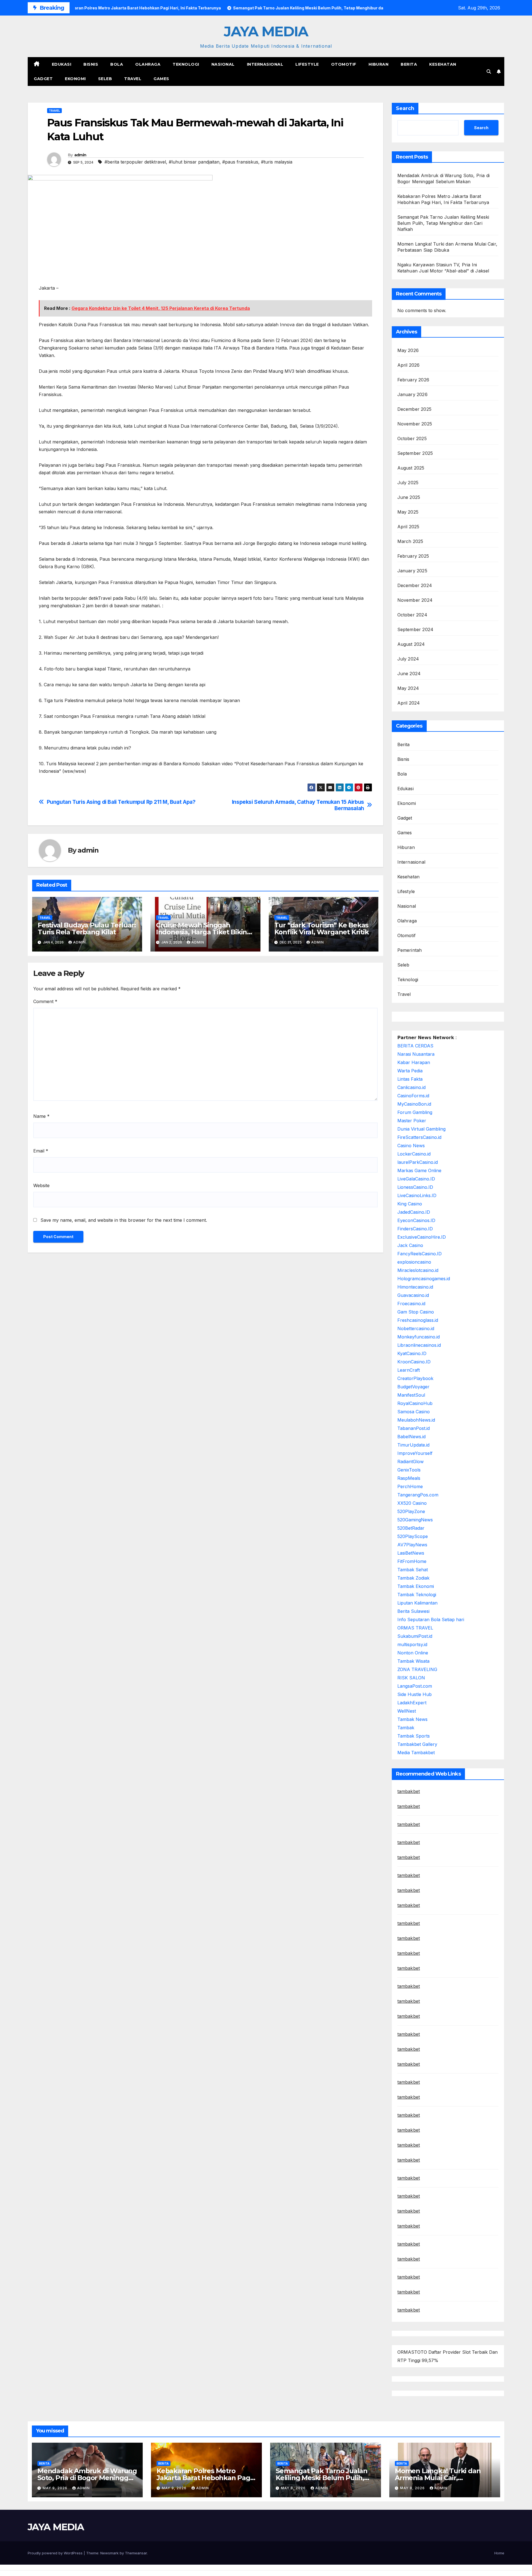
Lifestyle (307, 64)
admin (80, 155)
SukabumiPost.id (415, 1636)
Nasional (223, 64)
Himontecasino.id (415, 1287)
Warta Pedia (410, 1071)
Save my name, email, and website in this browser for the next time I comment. (124, 1220)
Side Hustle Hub (415, 1694)
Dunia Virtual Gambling (421, 1129)
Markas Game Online (419, 1170)
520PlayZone (411, 1511)
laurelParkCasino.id (418, 1162)
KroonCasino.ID (414, 1362)
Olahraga (148, 64)
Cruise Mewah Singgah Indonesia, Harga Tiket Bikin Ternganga (201, 932)
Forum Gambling (415, 1112)
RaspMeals (409, 1478)
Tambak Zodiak (413, 1578)
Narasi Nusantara (416, 1054)
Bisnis (91, 64)
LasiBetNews (411, 1553)
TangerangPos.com (418, 1495)
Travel (133, 79)
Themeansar (136, 2553)
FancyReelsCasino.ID (420, 1254)
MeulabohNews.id (416, 1420)
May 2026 (408, 350)
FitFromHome (412, 1561)
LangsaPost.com (415, 1686)
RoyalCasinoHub (415, 1403)
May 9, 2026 (56, 2488)
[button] (489, 72)
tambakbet (409, 1791)
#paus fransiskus (240, 162)
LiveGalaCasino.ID (416, 1179)
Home (499, 2553)
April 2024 (409, 703)
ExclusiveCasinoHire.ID (422, 1237)
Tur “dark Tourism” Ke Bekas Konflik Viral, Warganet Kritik (322, 929)
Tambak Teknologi (417, 1595)
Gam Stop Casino (416, 1312)
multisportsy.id (412, 1644)
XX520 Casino (412, 1503)
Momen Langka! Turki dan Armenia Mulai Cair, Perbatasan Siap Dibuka (438, 2478)
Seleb (105, 79)
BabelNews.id (411, 1437)
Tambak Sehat (413, 1570)
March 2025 (410, 541)
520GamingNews (415, 1520)
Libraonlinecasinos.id (419, 1345)
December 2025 (415, 409)
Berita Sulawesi (413, 1611)
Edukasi (62, 64)
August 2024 (411, 644)
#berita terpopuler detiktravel (135, 162)
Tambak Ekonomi (416, 1586)
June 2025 (409, 497)
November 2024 (415, 600)
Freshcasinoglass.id (418, 1320)
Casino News (411, 1146)
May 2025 (408, 512)
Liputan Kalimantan (417, 1603)
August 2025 (411, 468)
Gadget (43, 79)
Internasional (265, 64)
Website (41, 1185)
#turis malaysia (277, 162)
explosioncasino (414, 1262)
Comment (45, 1001)
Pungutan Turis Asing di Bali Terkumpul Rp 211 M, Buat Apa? (121, 802)
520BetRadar (411, 1528)
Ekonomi (75, 79)
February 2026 (413, 380)
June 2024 (409, 674)
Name (41, 1116)
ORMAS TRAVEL (415, 1628)
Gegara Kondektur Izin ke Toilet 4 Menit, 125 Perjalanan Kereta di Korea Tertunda (161, 308)
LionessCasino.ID (415, 1187)
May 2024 (408, 688)
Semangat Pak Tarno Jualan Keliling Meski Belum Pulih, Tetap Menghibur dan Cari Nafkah (443, 223)
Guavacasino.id (413, 1295)
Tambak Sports (414, 1736)
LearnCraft (409, 1370)
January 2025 (412, 571)
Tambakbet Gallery (417, 1744)
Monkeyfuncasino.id (419, 1337)
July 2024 (408, 659)
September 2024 (415, 629)
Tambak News (412, 1719)
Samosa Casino (414, 1412)
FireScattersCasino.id (419, 1137)
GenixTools (409, 1470)
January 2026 (412, 394)
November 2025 (415, 424)
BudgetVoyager (413, 1387)
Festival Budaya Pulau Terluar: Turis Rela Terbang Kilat (87, 929)
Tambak (406, 1728)
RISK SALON (411, 1678)
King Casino (410, 1204)
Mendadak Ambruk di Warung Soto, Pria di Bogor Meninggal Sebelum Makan (87, 2478)
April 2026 (409, 365)
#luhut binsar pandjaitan (194, 162)
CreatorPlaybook (415, 1378)
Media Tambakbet (416, 1753)
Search (405, 108)
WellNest (407, 1711)
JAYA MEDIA (266, 31)
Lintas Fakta (410, 1079)
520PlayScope (413, 1536)
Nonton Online (413, 1653)
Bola (117, 64)
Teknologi (186, 64)
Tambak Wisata (413, 1661)
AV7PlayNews (412, 1545)
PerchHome (410, 1486)
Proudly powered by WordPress (56, 2553)
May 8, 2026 (294, 2488)
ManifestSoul (411, 1395)
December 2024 (415, 585)
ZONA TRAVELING (417, 1669)
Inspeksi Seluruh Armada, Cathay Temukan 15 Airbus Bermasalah (298, 805)
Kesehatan (443, 64)
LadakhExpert (412, 1703)
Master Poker (412, 1121)
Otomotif (344, 64)
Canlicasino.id (411, 1087)
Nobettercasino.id (416, 1328)
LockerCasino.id (414, 1154)
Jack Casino (410, 1245)
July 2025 (408, 483)
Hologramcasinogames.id (424, 1279)
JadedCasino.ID (414, 1212)
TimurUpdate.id (413, 1445)
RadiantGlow (410, 1462)
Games (161, 79)
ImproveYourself (415, 1453)
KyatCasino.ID (412, 1353)
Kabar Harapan (414, 1062)
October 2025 (412, 438)
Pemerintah (410, 950)
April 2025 (408, 527)
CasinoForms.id (413, 1096)
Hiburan (379, 64)
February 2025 (413, 556)
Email (41, 1151)
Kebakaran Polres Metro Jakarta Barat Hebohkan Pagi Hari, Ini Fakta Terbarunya (204, 2478)
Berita (409, 64)
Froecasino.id (411, 1304)
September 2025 (415, 453)
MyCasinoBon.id (414, 1104)
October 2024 (412, 615)
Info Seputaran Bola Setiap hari (431, 1619)
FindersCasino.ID (415, 1229)
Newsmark (109, 2553)
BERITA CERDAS (415, 1046)
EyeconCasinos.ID (416, 1220)
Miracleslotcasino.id (418, 1270)
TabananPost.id (414, 1428)
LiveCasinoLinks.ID (417, 1195)
